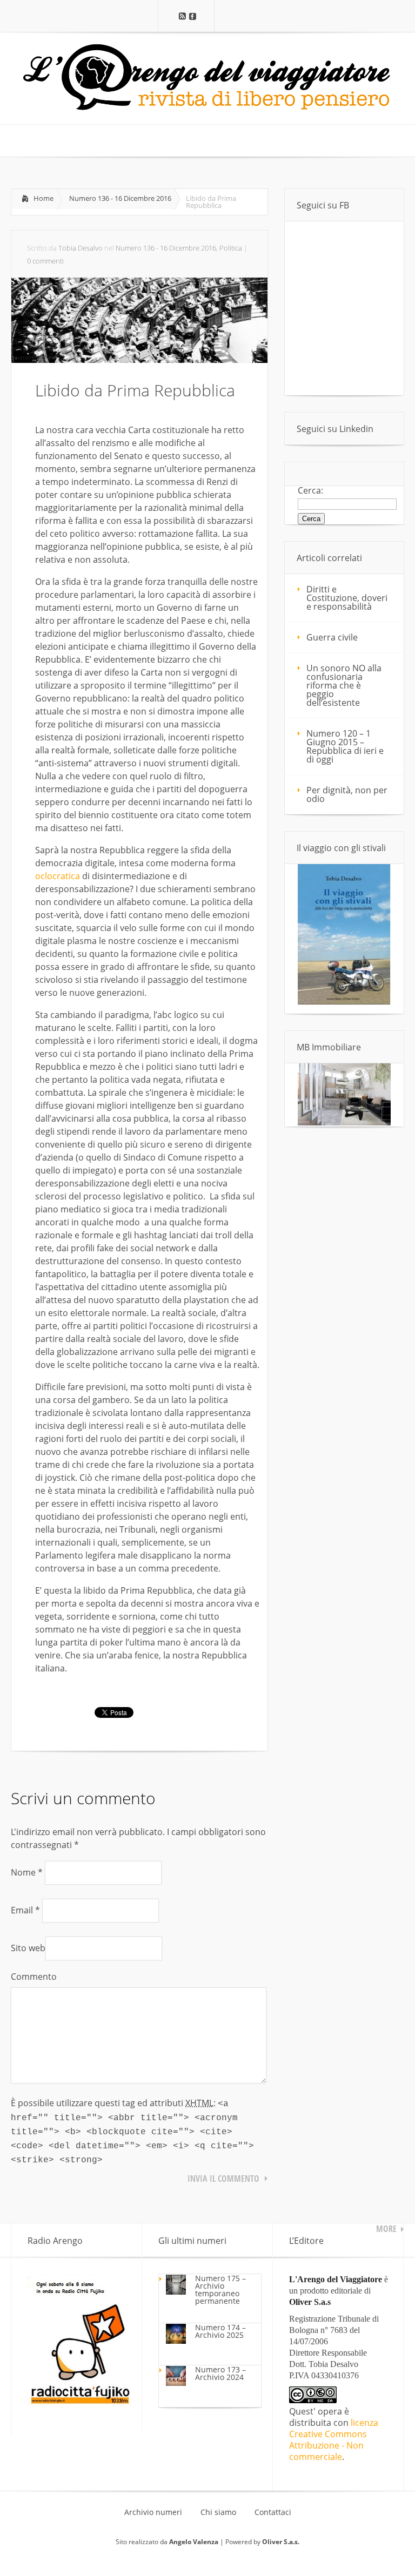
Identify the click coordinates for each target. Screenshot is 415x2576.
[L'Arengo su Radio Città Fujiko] (79, 2402)
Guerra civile (332, 637)
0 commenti (45, 261)
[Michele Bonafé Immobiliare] (344, 1122)
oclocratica (58, 876)
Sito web (28, 1948)
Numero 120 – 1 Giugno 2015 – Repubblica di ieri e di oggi (345, 746)
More (386, 2229)
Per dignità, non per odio (347, 794)
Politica (231, 248)
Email (25, 1910)
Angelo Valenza (194, 2542)
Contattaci (273, 2512)
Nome (27, 1872)
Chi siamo (218, 2512)
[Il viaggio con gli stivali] (344, 1002)
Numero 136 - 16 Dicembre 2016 (120, 198)
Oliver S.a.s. (281, 2542)
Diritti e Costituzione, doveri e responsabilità (347, 598)
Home (43, 198)
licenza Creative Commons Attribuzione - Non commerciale (334, 2440)
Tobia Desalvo (81, 248)
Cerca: (310, 490)
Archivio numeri (153, 2512)
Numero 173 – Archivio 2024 (220, 2373)
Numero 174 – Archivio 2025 (220, 2331)
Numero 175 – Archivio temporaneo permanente (220, 2290)
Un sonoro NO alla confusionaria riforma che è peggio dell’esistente (344, 685)
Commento (34, 1977)
